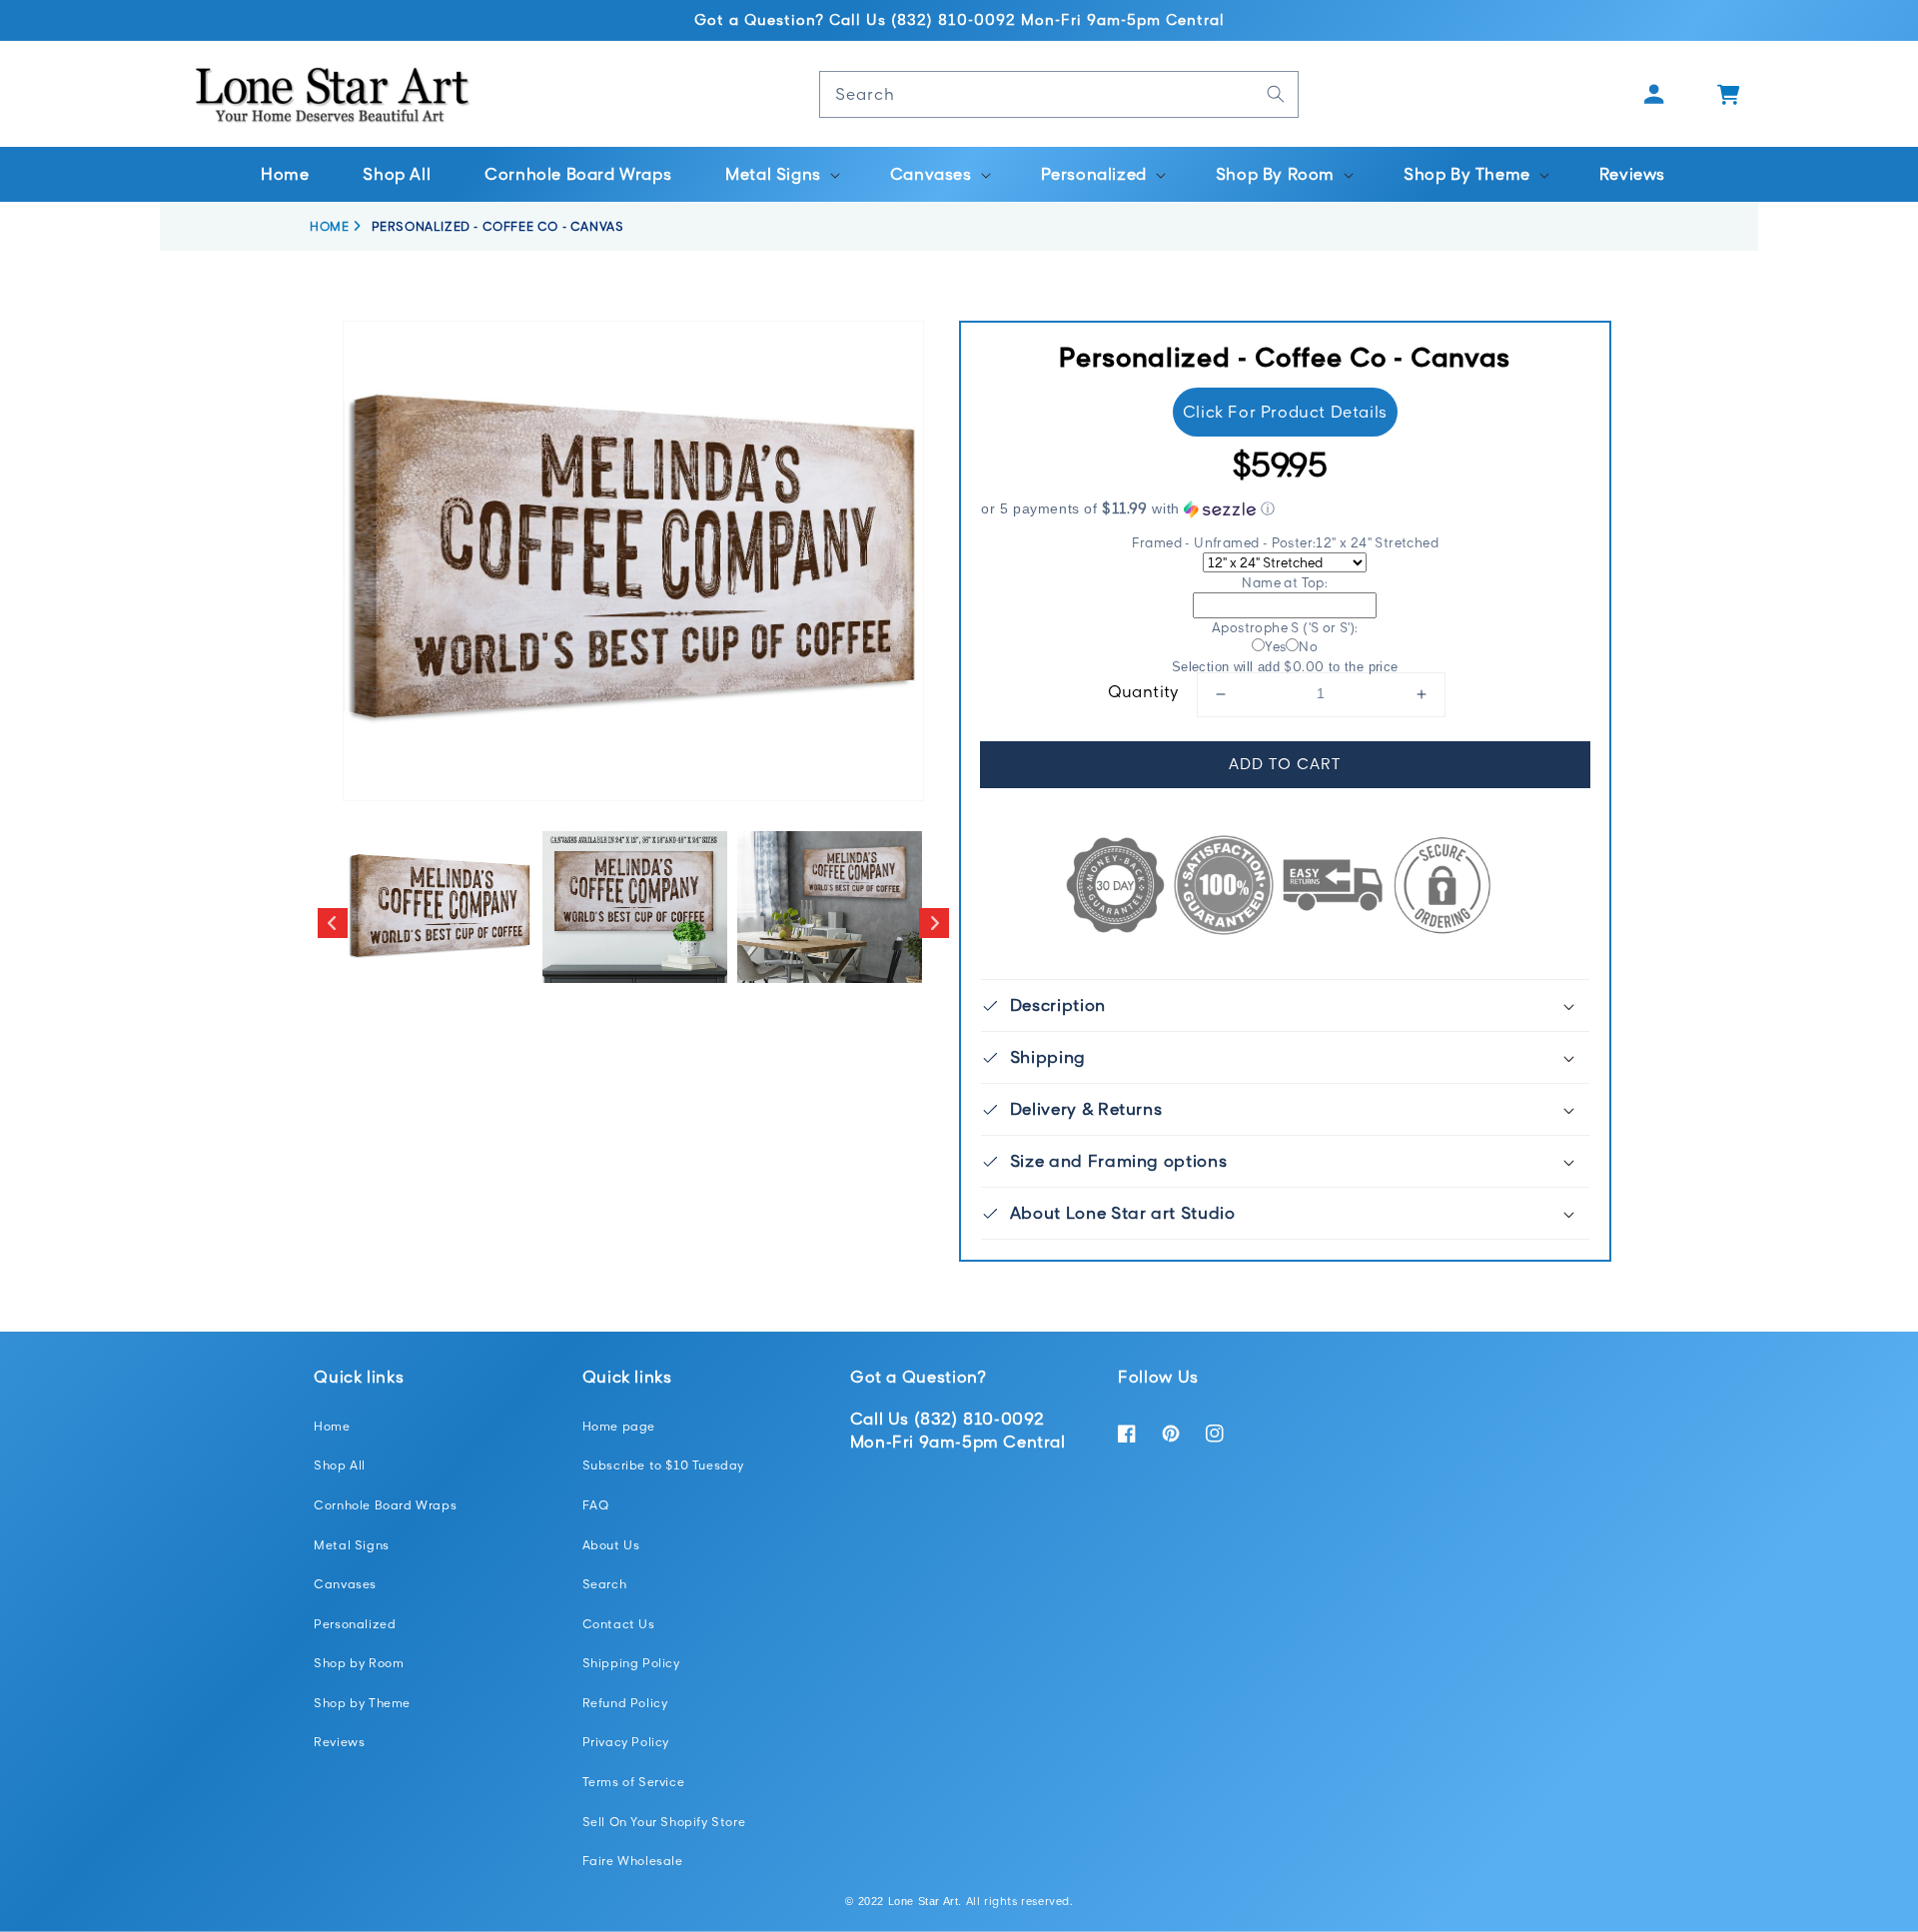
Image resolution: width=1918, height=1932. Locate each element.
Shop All (340, 1465)
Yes (1275, 646)
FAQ (596, 1505)
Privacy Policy (626, 1742)
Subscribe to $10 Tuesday (663, 1465)
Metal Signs (352, 1545)
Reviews (339, 1742)
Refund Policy (625, 1703)
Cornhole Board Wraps (385, 1505)
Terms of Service (634, 1782)
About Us (611, 1545)
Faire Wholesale (633, 1861)
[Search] (1276, 94)
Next (934, 923)
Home (332, 1426)
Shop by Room (359, 1663)
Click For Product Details (1285, 412)
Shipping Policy (631, 1663)
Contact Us (619, 1624)
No (1308, 646)
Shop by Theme (362, 1703)
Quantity (1144, 691)
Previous (333, 923)
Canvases (345, 1584)
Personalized (355, 1624)
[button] (781, 174)
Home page (619, 1426)
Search (605, 1584)
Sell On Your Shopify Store (664, 1822)
